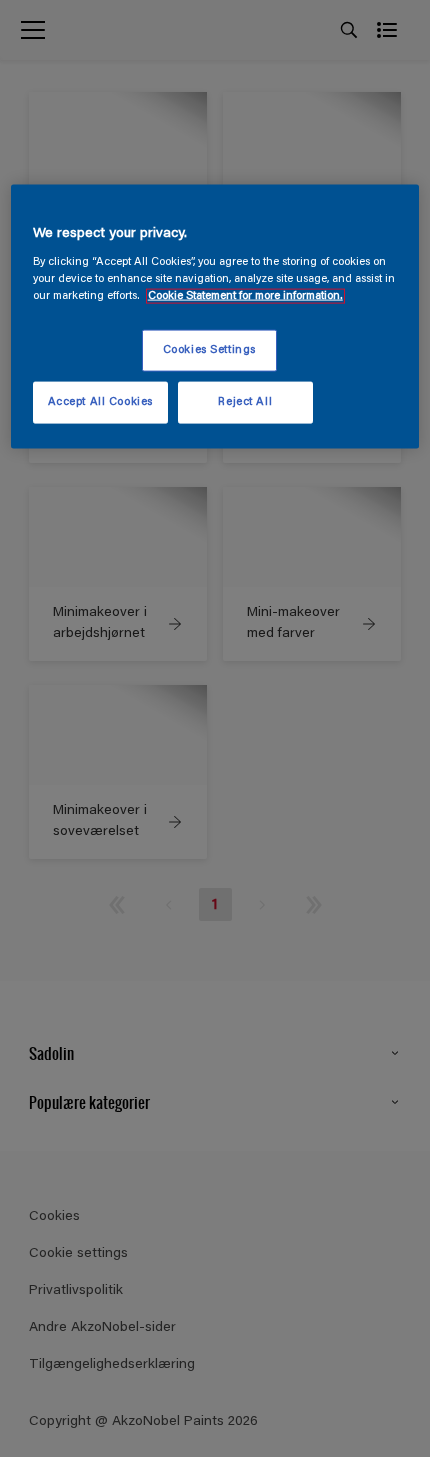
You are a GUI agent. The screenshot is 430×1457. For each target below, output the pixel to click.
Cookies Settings (209, 350)
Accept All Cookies (100, 402)
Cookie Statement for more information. (245, 296)
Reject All (245, 402)
